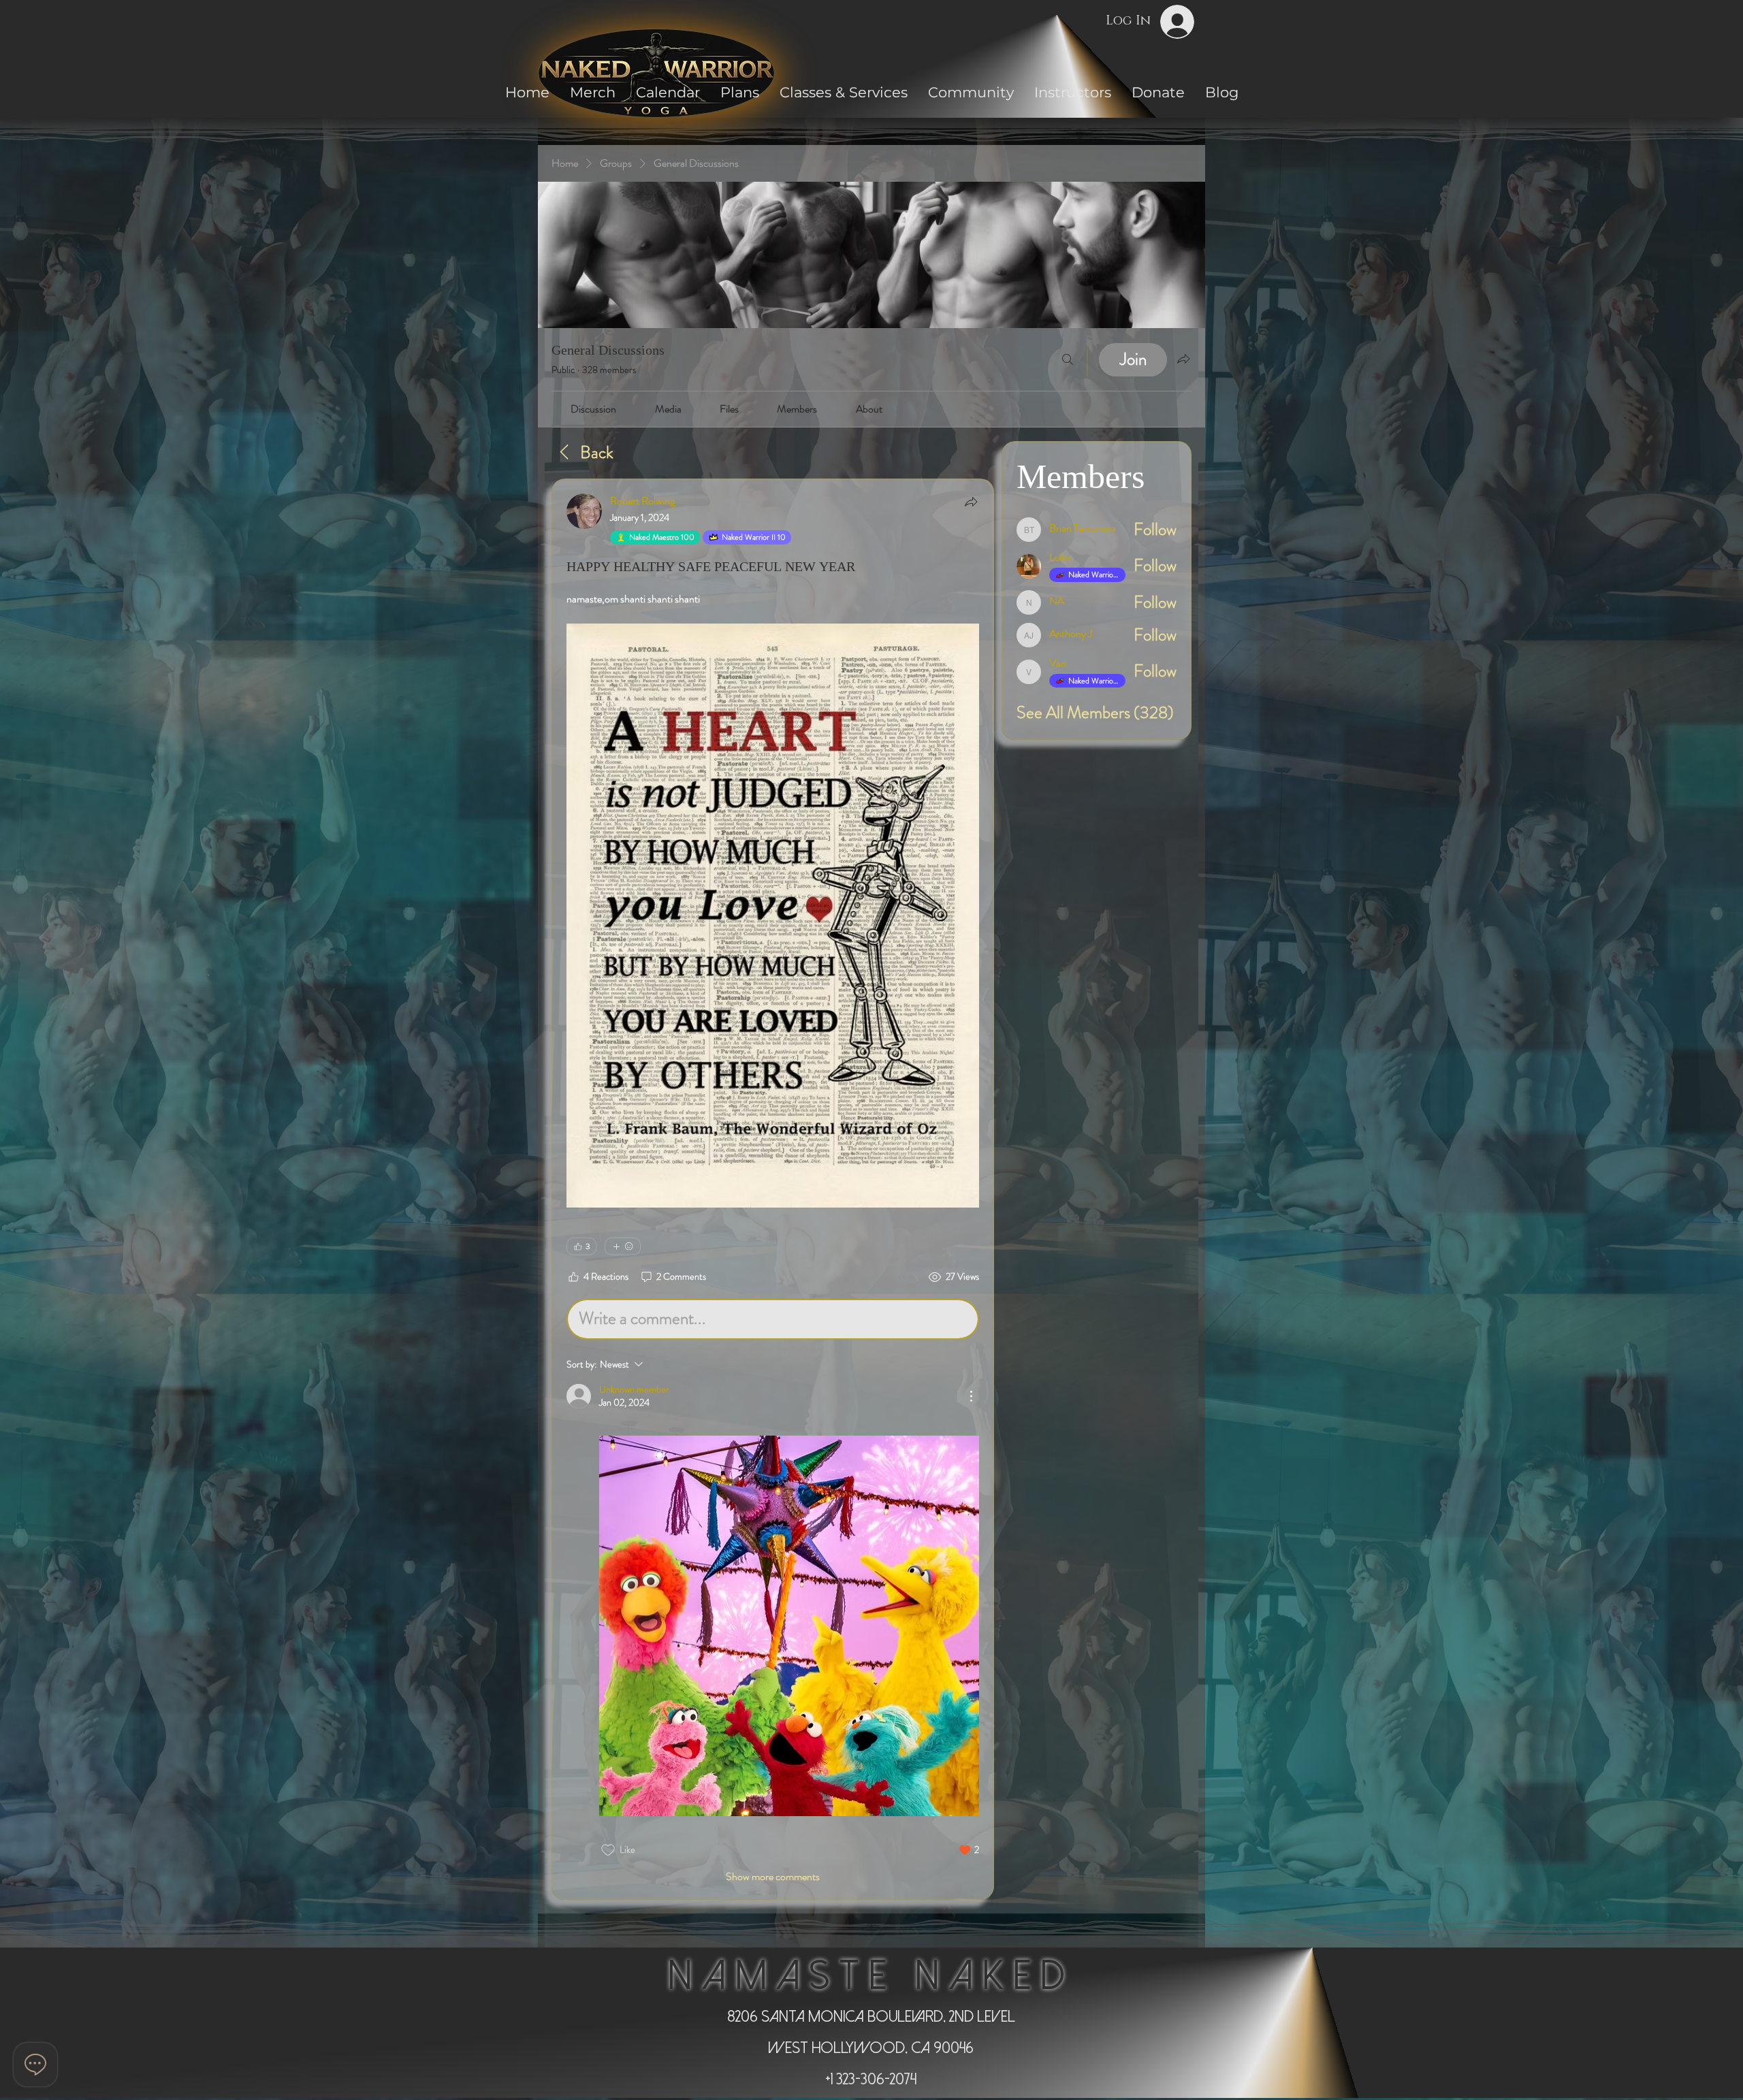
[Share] (971, 502)
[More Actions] (971, 1396)
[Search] (1068, 360)
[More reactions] (623, 1246)
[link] (593, 409)
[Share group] (1183, 359)
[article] (773, 1189)
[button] (971, 92)
